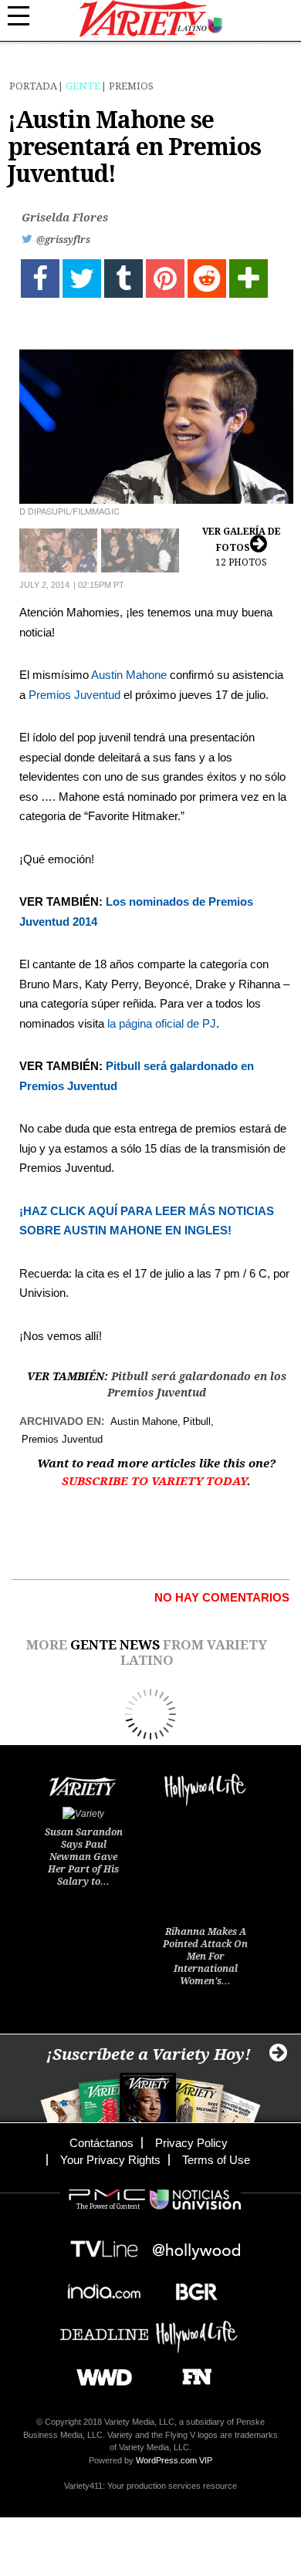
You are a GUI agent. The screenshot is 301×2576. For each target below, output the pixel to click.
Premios (131, 86)
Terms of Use (216, 2160)
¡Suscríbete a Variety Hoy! (149, 2054)
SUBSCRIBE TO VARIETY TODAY (154, 1481)
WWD (98, 2372)
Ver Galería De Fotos (242, 547)
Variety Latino (151, 19)
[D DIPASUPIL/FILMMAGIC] (156, 427)
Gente (83, 86)
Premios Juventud (74, 695)
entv (197, 2245)
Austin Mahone (129, 675)
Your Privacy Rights (110, 2160)
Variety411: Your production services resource (150, 2486)
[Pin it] (165, 279)
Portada (33, 86)
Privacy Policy (191, 2143)
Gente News (115, 1645)
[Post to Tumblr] (123, 279)
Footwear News (191, 2372)
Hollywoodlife (197, 2330)
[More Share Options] (249, 279)
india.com (104, 2287)
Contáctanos (101, 2143)
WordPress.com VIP (174, 2460)
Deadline (104, 2330)
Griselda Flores (65, 218)
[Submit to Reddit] (207, 279)
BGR (191, 2287)
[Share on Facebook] (40, 279)
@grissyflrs (63, 240)
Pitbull (197, 1421)
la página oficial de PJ (162, 1023)
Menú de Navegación (27, 16)
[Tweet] (82, 279)
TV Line (104, 2245)
